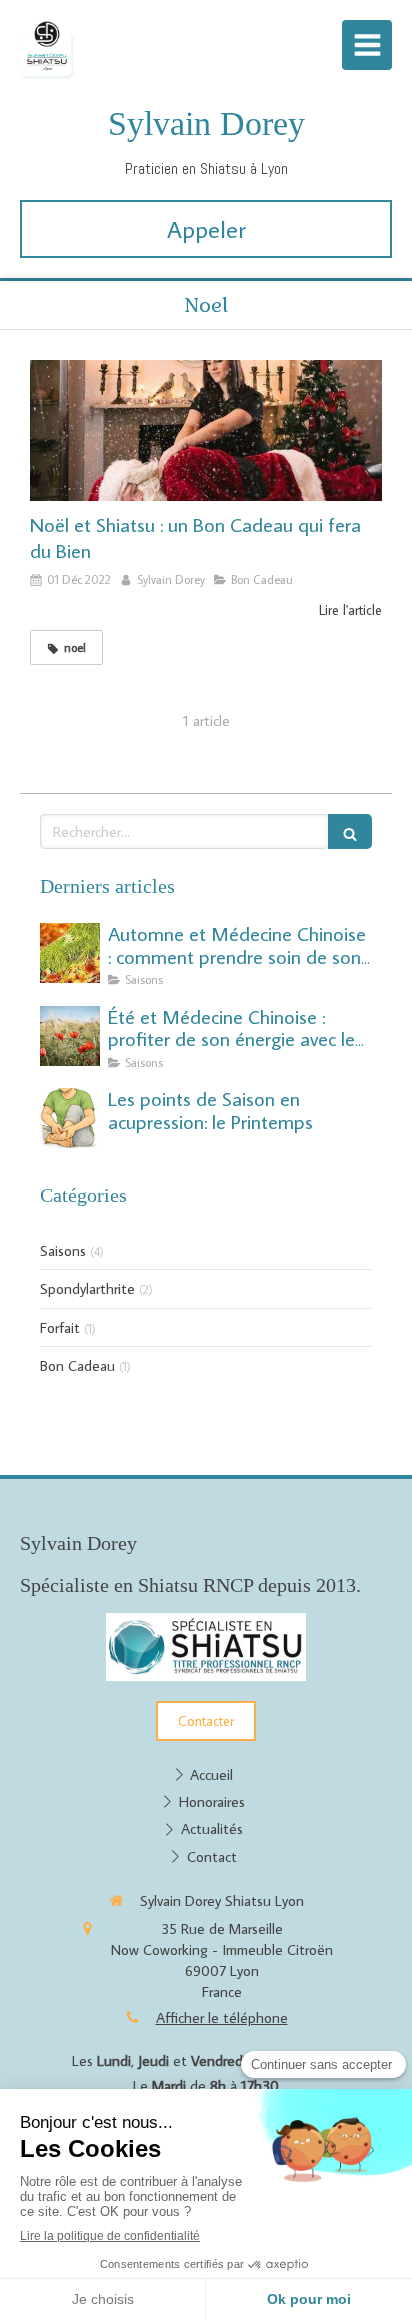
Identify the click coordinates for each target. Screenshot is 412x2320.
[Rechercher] (350, 831)
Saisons (63, 1250)
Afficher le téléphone (222, 2017)
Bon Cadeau (77, 1365)
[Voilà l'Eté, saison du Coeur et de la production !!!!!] (70, 1036)
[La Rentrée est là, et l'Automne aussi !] (70, 953)
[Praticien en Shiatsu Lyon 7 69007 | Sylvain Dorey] (47, 50)
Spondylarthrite (87, 1288)
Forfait (60, 1327)
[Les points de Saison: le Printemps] (70, 1118)
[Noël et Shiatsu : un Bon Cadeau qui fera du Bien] (206, 430)
